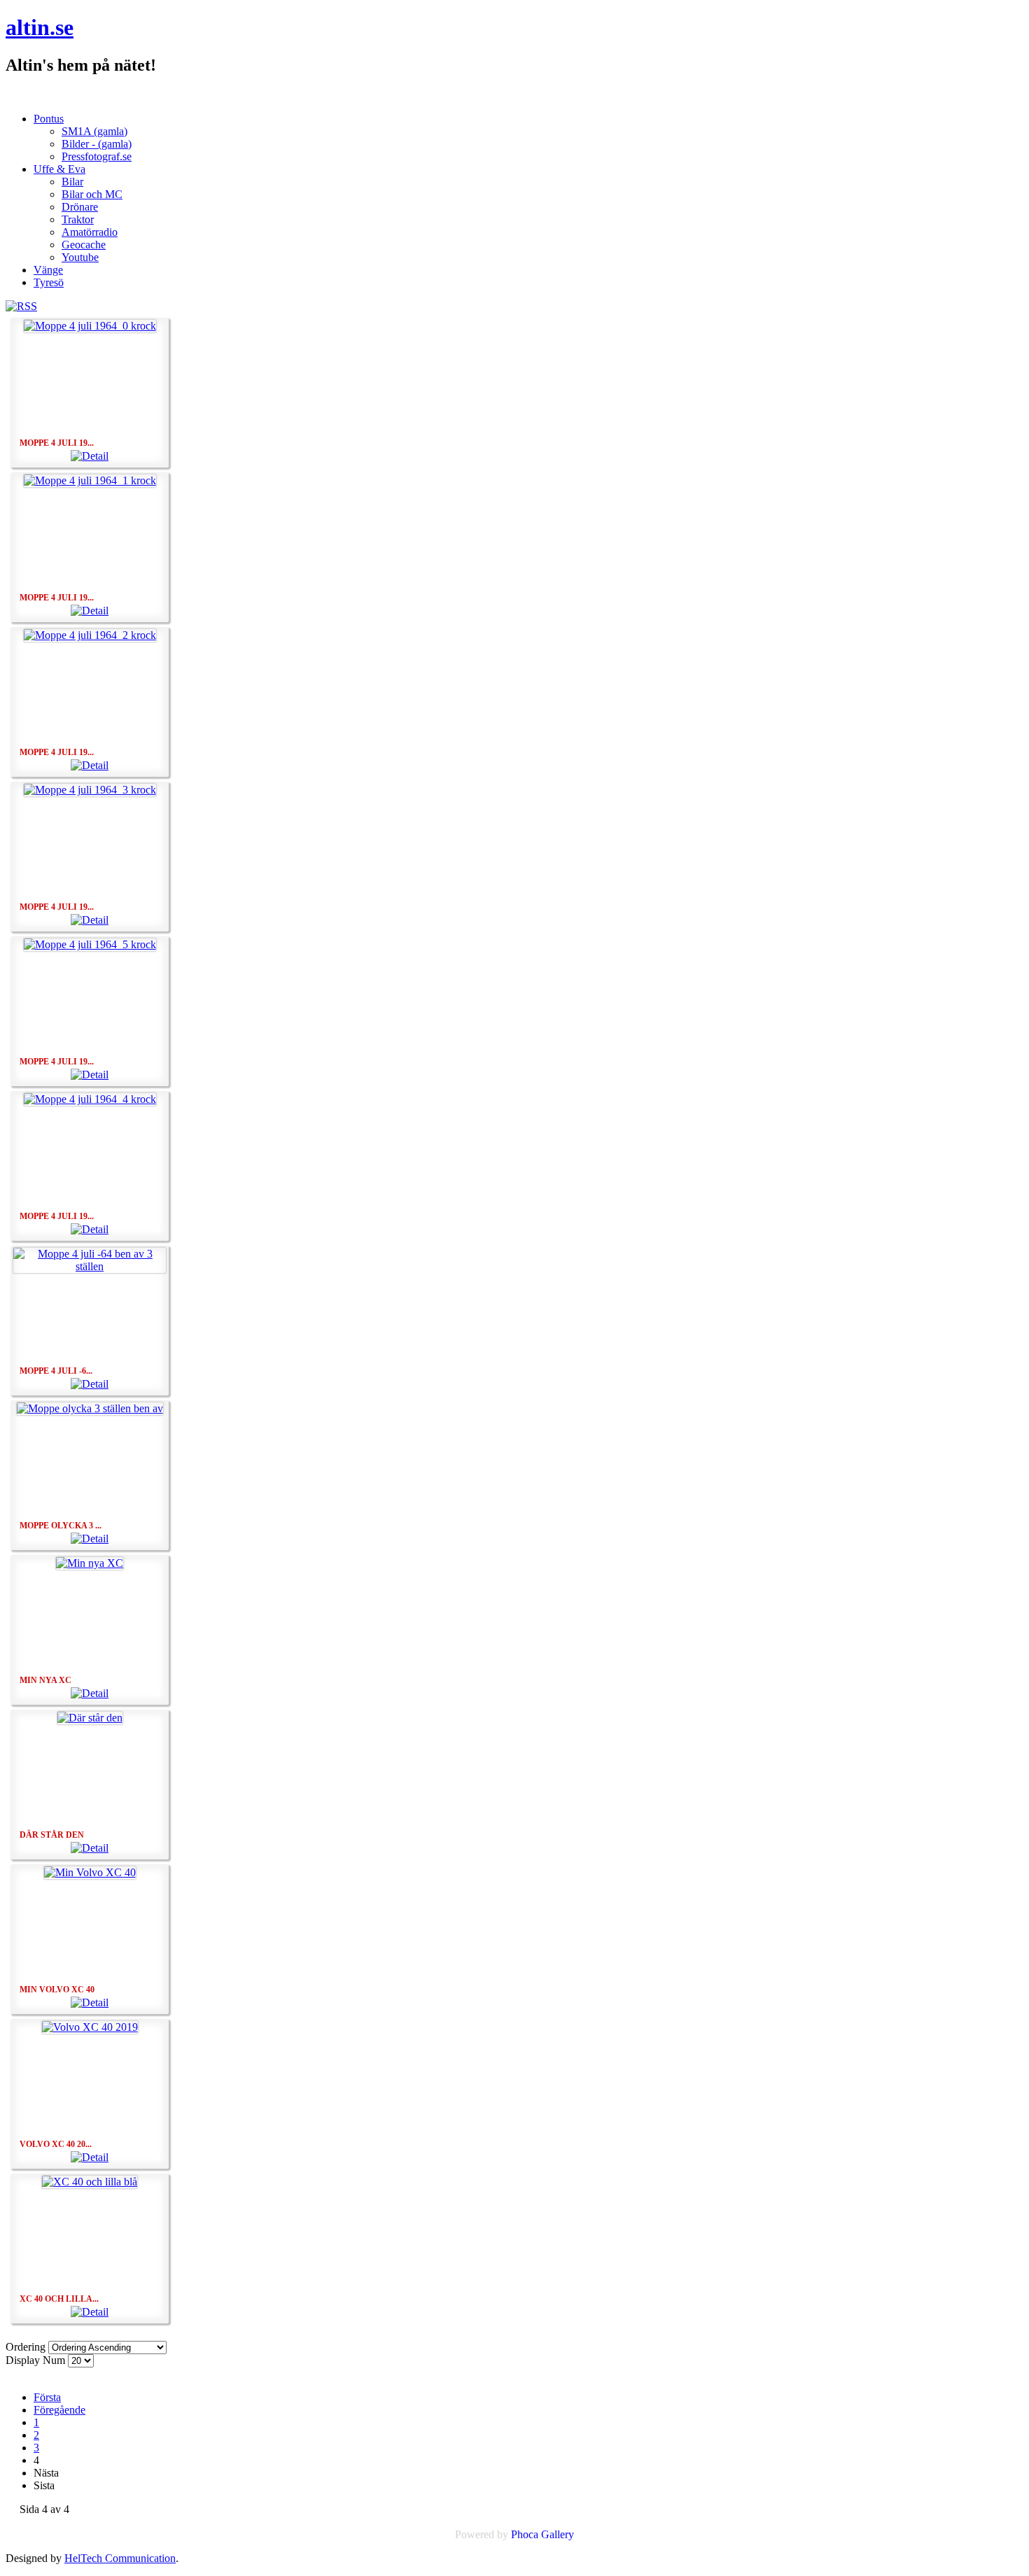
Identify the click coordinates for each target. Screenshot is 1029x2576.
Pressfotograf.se (97, 156)
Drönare (80, 207)
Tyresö (49, 282)
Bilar (72, 182)
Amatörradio (90, 232)
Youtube (80, 257)
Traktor (78, 219)
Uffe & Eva (59, 169)
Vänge (48, 270)
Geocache (84, 245)
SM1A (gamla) (94, 131)
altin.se (40, 27)
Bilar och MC (92, 194)
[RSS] (21, 306)
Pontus (49, 119)
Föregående (59, 2410)
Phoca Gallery (542, 2534)
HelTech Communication (120, 2558)
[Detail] (90, 456)
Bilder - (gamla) (97, 144)
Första (47, 2397)
